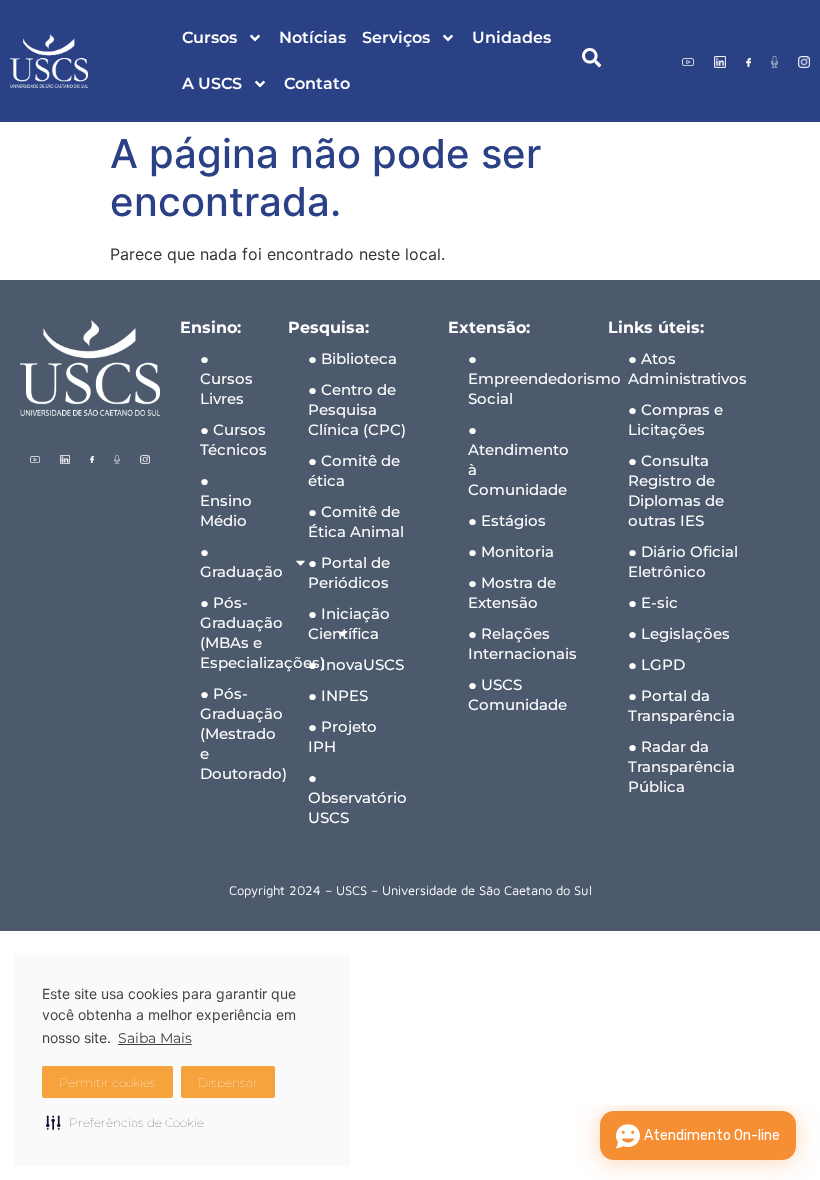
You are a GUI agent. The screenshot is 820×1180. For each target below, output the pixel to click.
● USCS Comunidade (517, 694)
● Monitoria (511, 551)
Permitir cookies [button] (107, 1082)
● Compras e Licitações (675, 419)
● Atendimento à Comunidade (518, 459)
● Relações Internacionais (522, 643)
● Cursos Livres (226, 378)
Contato (317, 83)
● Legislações (679, 633)
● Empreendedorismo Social (528, 378)
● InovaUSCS (356, 664)
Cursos (209, 37)
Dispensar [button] (228, 1082)
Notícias (312, 37)
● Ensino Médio (226, 500)
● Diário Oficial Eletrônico (683, 561)
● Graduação (234, 561)
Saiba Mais (155, 1038)
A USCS (212, 83)
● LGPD (656, 664)
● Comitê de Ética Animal (356, 521)
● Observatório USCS (357, 797)
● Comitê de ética (354, 470)
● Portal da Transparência (681, 705)
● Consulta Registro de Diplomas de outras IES (676, 490)
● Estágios (507, 520)
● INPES (338, 695)
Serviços (396, 37)
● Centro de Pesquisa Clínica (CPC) (357, 409)
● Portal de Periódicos (349, 572)
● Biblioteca (352, 358)
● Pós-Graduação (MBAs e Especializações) (234, 632)
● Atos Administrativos (687, 368)
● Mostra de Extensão (512, 592)
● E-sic (653, 602)
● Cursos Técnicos (233, 439)
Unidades (511, 37)
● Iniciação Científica (349, 623)
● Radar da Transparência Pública (681, 766)
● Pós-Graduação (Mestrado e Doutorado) (234, 733)
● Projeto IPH (342, 736)
